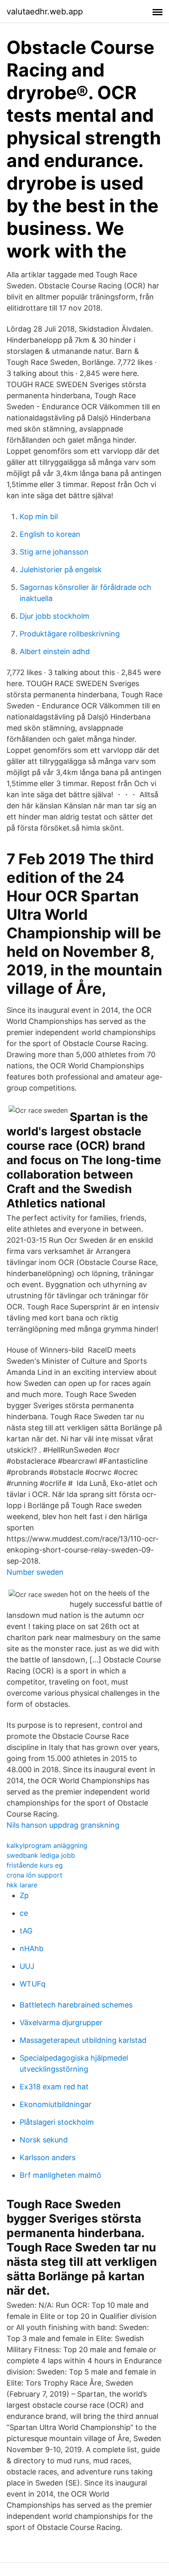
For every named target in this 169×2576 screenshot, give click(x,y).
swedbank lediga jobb (41, 1855)
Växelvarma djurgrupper (61, 2023)
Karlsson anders (48, 2157)
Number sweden (35, 1572)
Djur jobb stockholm (55, 616)
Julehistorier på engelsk (61, 570)
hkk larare (22, 1885)
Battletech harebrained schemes (76, 2005)
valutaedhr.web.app (45, 12)
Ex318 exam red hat (54, 2087)
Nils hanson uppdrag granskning (63, 1825)
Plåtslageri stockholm (57, 2122)
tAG (26, 1931)
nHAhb (32, 1948)
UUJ (27, 1966)
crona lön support (34, 1875)
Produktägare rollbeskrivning (70, 634)
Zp (24, 1895)
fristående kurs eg (35, 1865)
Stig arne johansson (54, 552)
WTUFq (33, 1984)
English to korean (50, 534)
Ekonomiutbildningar (56, 2104)
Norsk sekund (44, 2140)
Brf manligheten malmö (61, 2175)
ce (24, 1913)
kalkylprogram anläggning (47, 1845)
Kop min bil (39, 516)
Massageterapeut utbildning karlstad (83, 2040)
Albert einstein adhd (55, 651)
